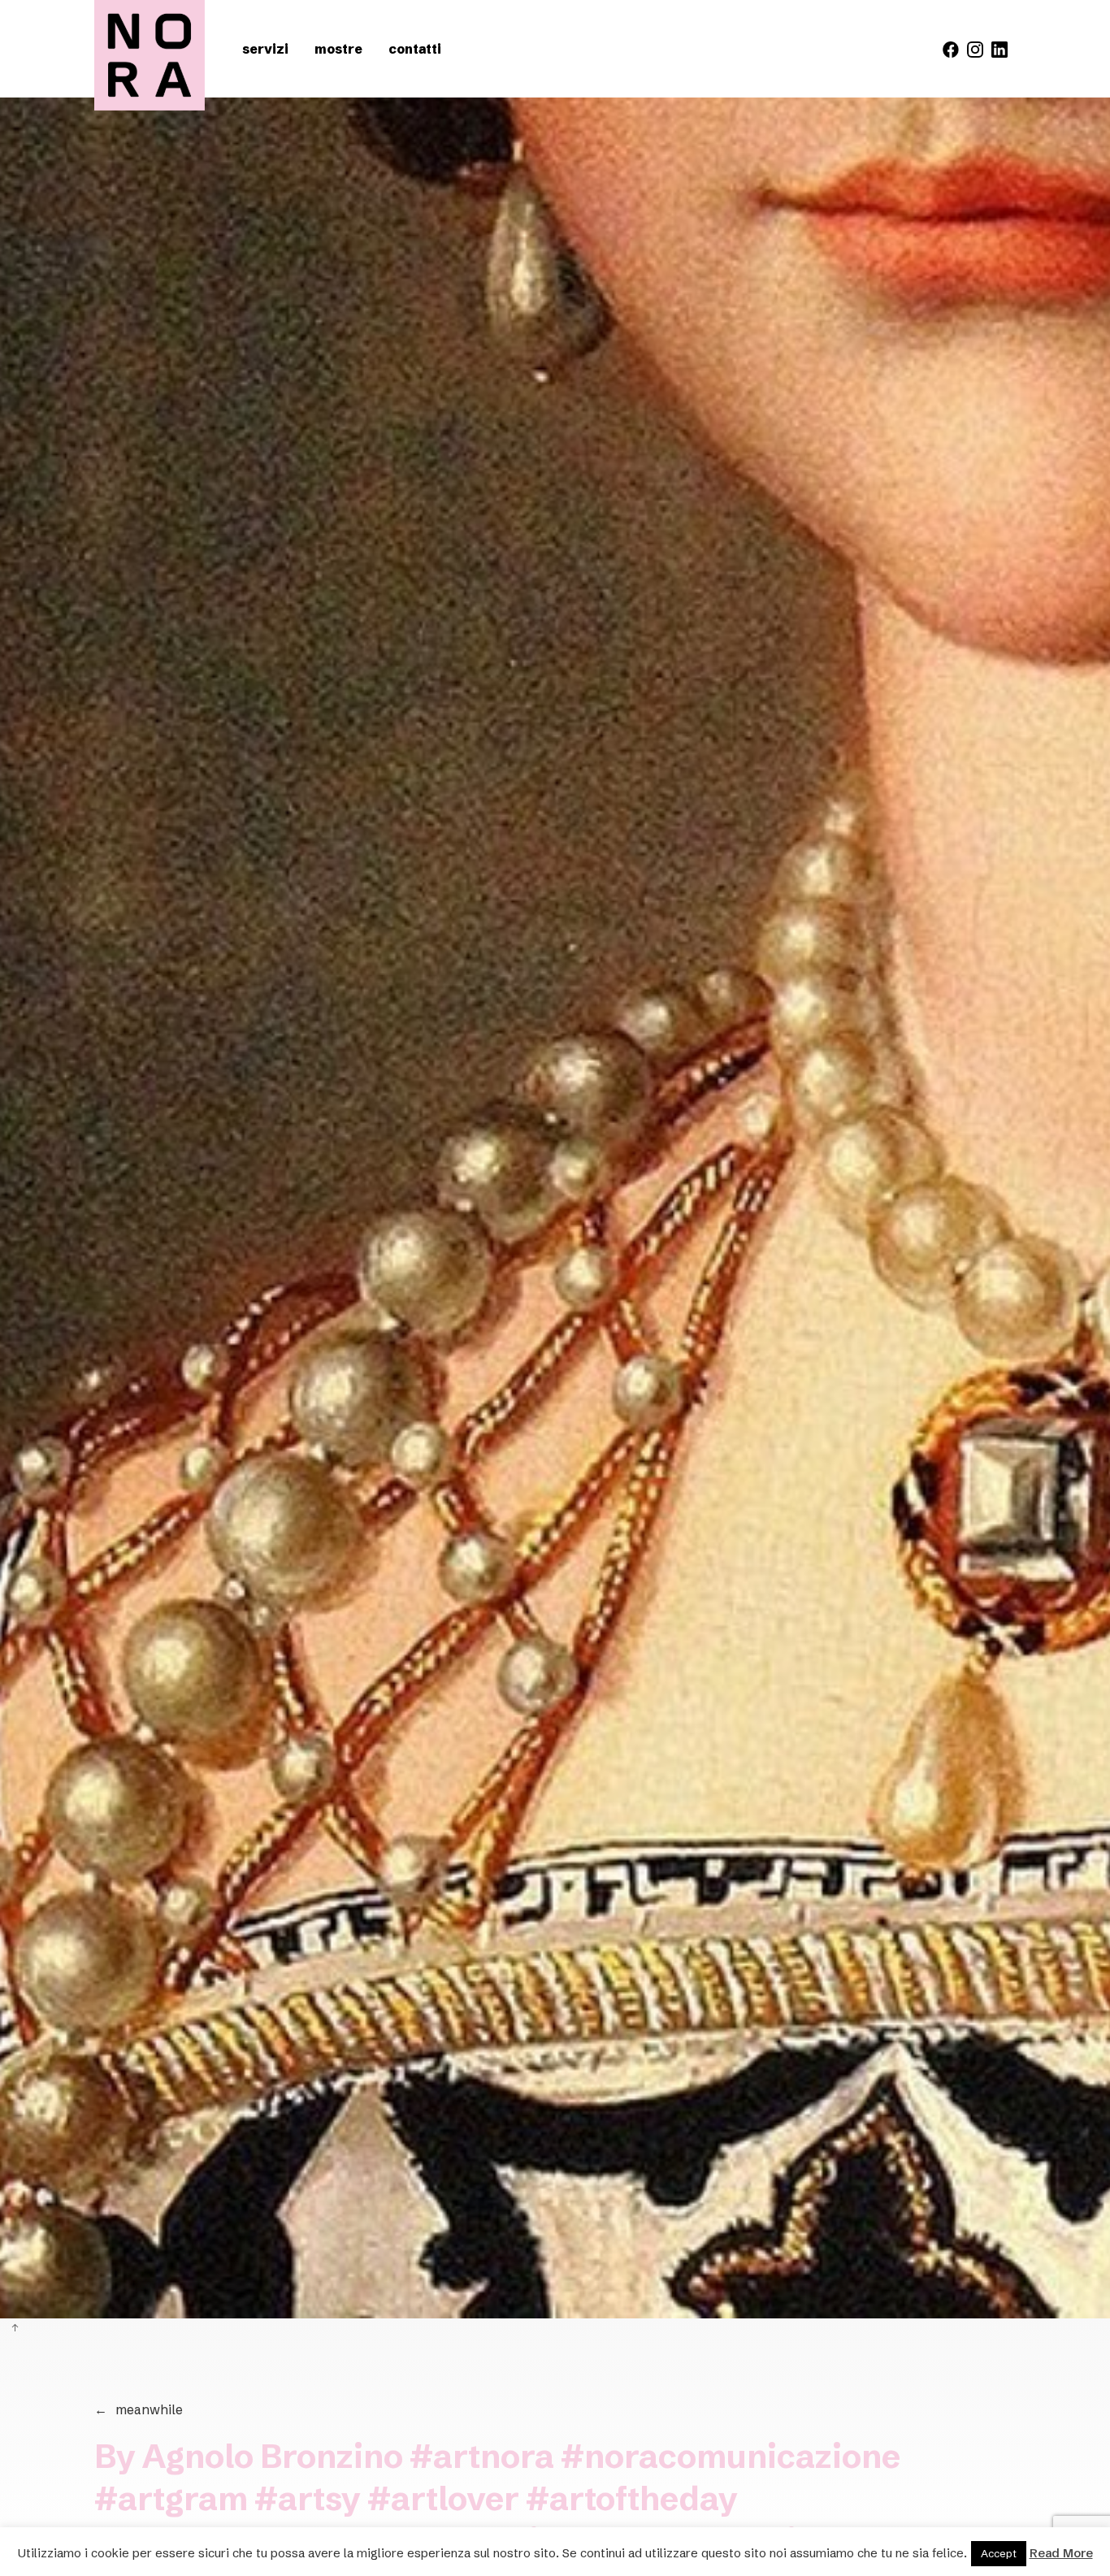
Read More (1061, 2553)
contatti (415, 49)
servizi (265, 49)
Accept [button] (999, 2553)
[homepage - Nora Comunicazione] (150, 55)
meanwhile (139, 2409)
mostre (338, 49)
